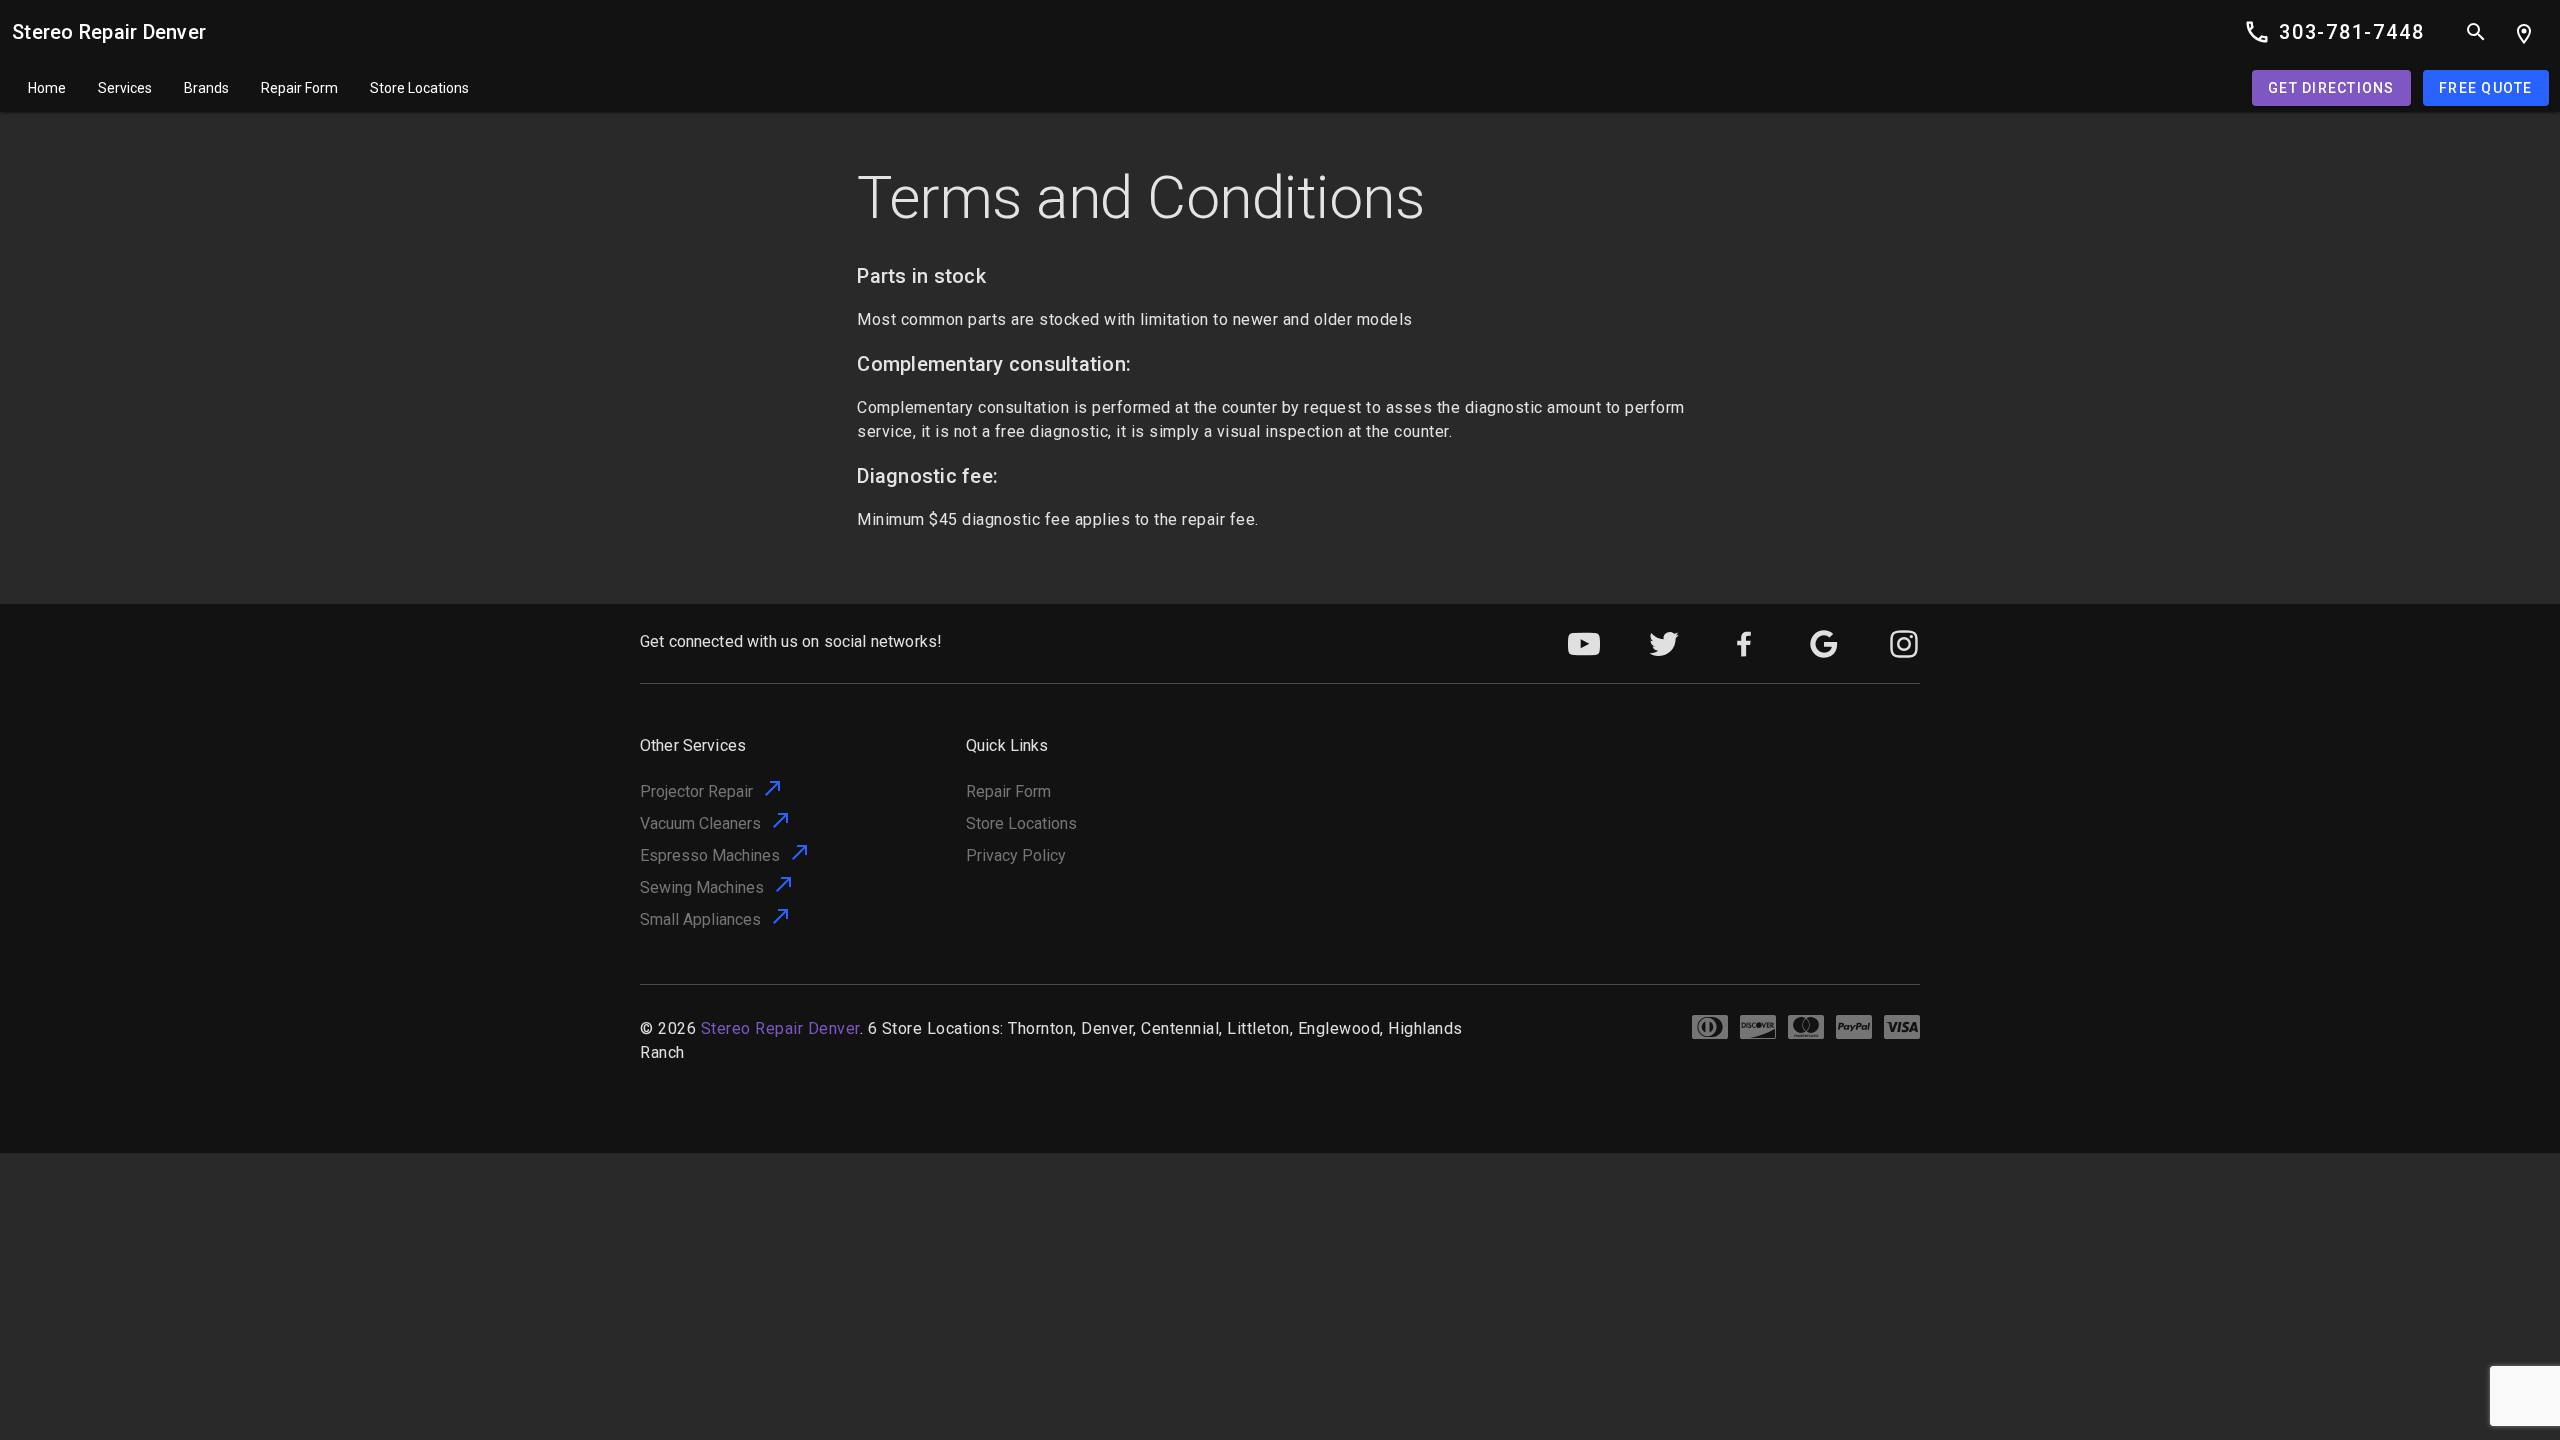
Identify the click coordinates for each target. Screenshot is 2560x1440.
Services (125, 88)
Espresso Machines (710, 855)
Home (47, 88)
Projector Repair (696, 791)
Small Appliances (700, 919)
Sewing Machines (702, 887)
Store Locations (419, 88)
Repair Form (299, 88)
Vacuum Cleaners (700, 823)
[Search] (2476, 32)
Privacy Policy (1016, 855)
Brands (206, 88)
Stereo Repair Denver (109, 32)
